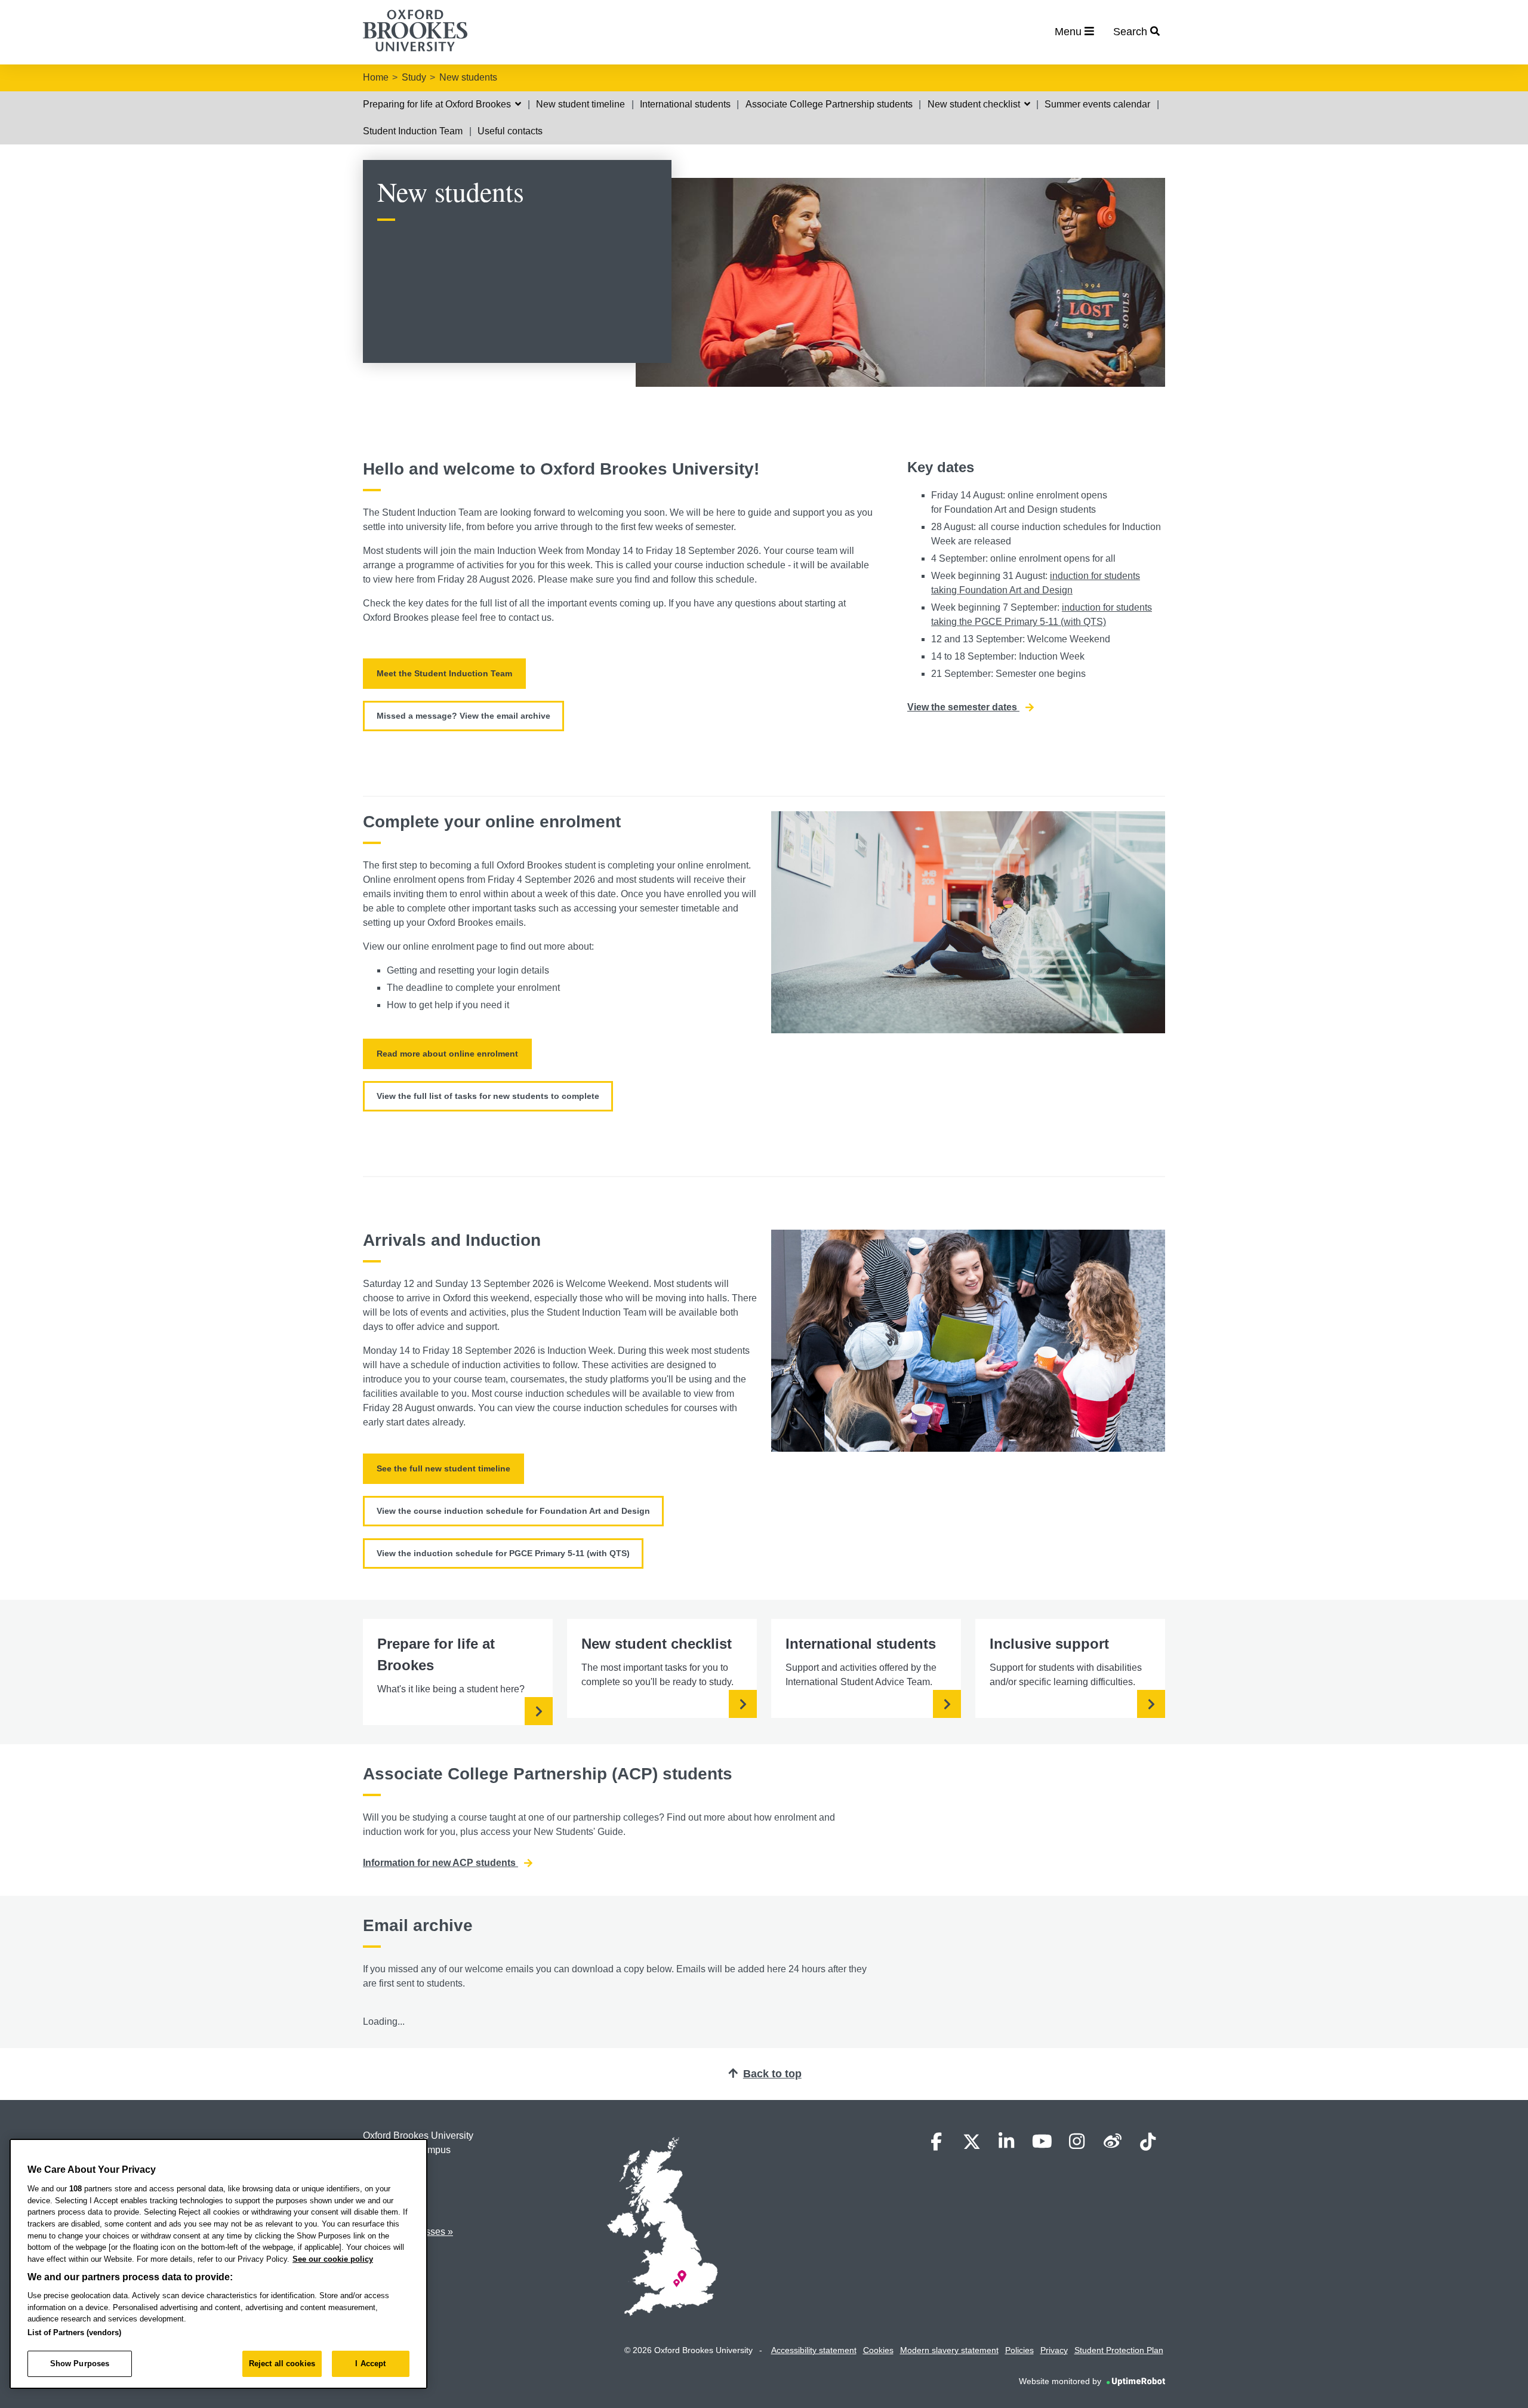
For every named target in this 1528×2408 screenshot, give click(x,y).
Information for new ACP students (440, 1863)
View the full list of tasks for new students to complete (488, 1096)
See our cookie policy (333, 2259)
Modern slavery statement (949, 2350)
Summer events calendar (1097, 104)
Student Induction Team (413, 131)
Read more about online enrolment (447, 1054)
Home (376, 77)
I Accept (370, 2364)
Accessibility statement (814, 2350)
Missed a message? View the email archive (463, 716)
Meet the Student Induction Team (444, 673)
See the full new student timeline (443, 1468)
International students (685, 104)
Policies (1019, 2350)
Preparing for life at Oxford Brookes (438, 104)
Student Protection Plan (1119, 2350)
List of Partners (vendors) (74, 2332)
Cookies (878, 2350)
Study (414, 77)
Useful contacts (510, 131)
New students (468, 77)
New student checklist (975, 104)
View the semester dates (963, 707)
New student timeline (580, 104)
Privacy (1054, 2350)
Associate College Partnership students (829, 104)
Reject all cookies (282, 2364)
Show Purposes (80, 2364)
